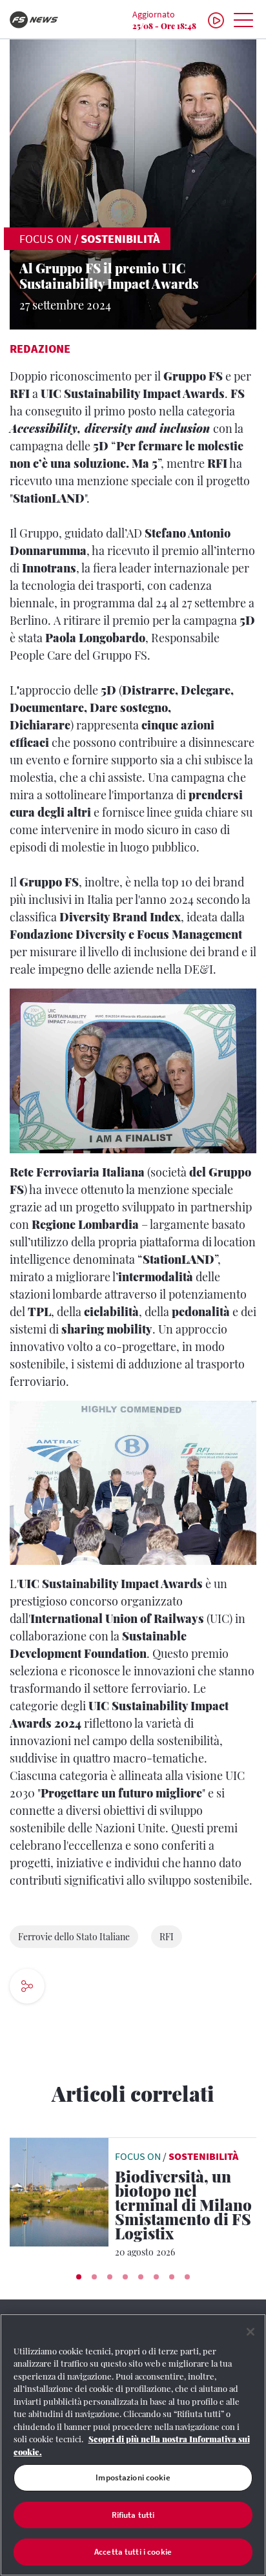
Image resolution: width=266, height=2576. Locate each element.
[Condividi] (71, 1988)
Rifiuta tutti (133, 2515)
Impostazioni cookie (133, 2477)
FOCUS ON (46, 239)
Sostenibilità (120, 239)
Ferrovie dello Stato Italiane (74, 1937)
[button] (79, 2277)
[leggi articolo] (59, 2190)
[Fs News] (44, 20)
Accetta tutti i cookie (133, 2552)
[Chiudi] (251, 2332)
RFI (167, 1937)
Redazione (40, 349)
